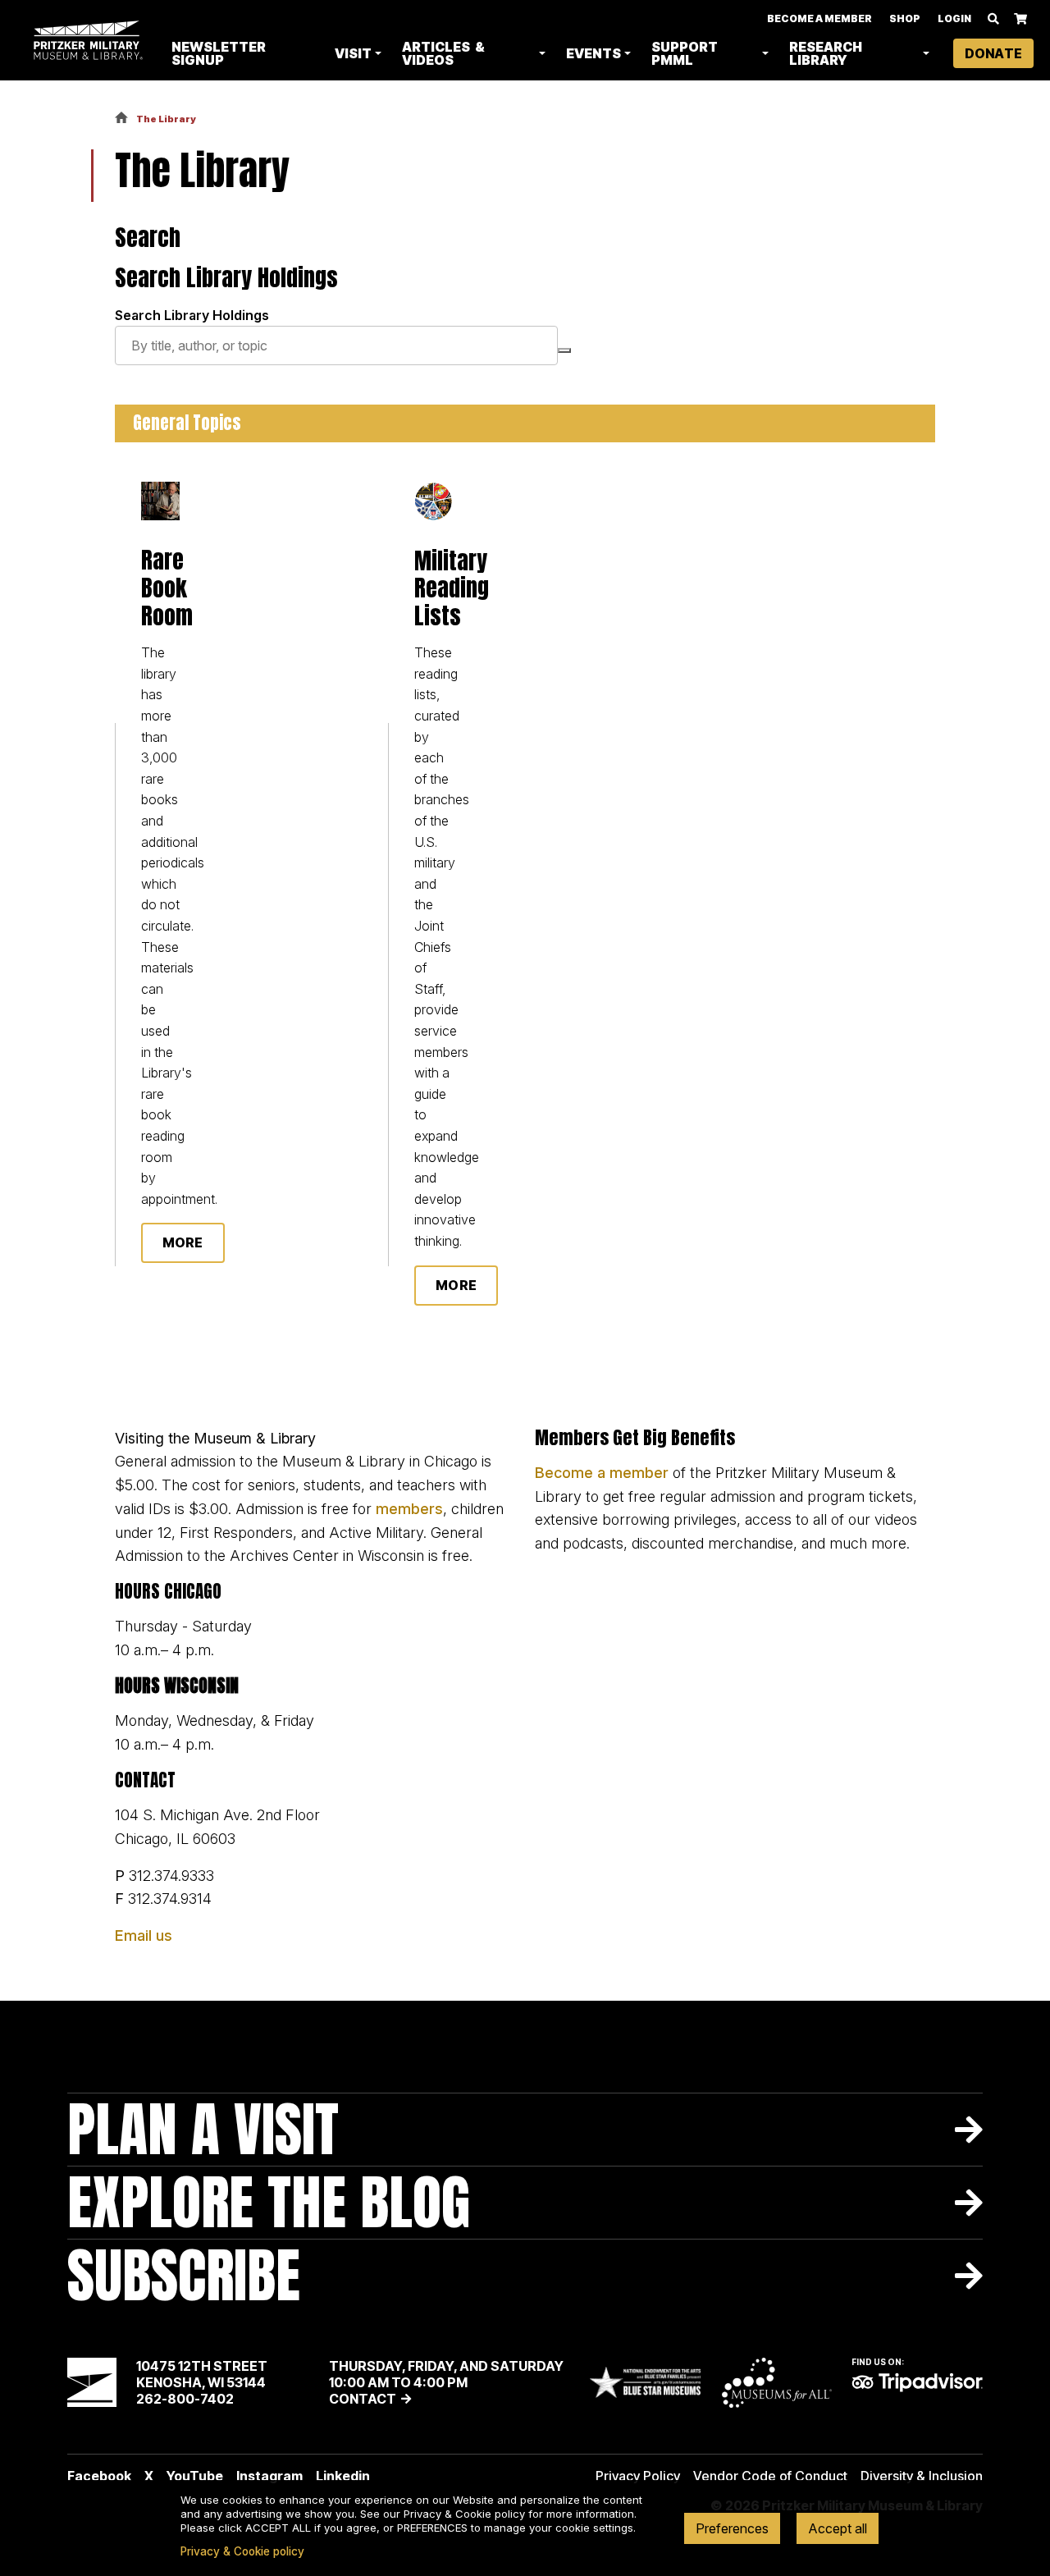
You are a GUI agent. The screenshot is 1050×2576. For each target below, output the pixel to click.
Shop (905, 18)
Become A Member (819, 18)
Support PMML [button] (685, 53)
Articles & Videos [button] (443, 53)
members (409, 1509)
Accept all (838, 2528)
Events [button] (593, 53)
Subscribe (184, 2275)
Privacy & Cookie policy (242, 2551)
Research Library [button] (826, 53)
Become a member (602, 1473)
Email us (144, 1935)
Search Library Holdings (192, 315)
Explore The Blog (269, 2202)
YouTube (195, 2476)
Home (121, 119)
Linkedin (343, 2476)
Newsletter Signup (219, 53)
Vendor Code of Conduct (770, 2476)
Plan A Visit (203, 2129)
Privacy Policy (638, 2476)
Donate (993, 53)
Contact (363, 2399)
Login (954, 18)
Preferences (732, 2528)
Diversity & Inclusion (922, 2476)
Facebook (99, 2476)
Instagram (269, 2476)
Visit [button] (353, 53)
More (183, 1242)
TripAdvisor (917, 2382)
